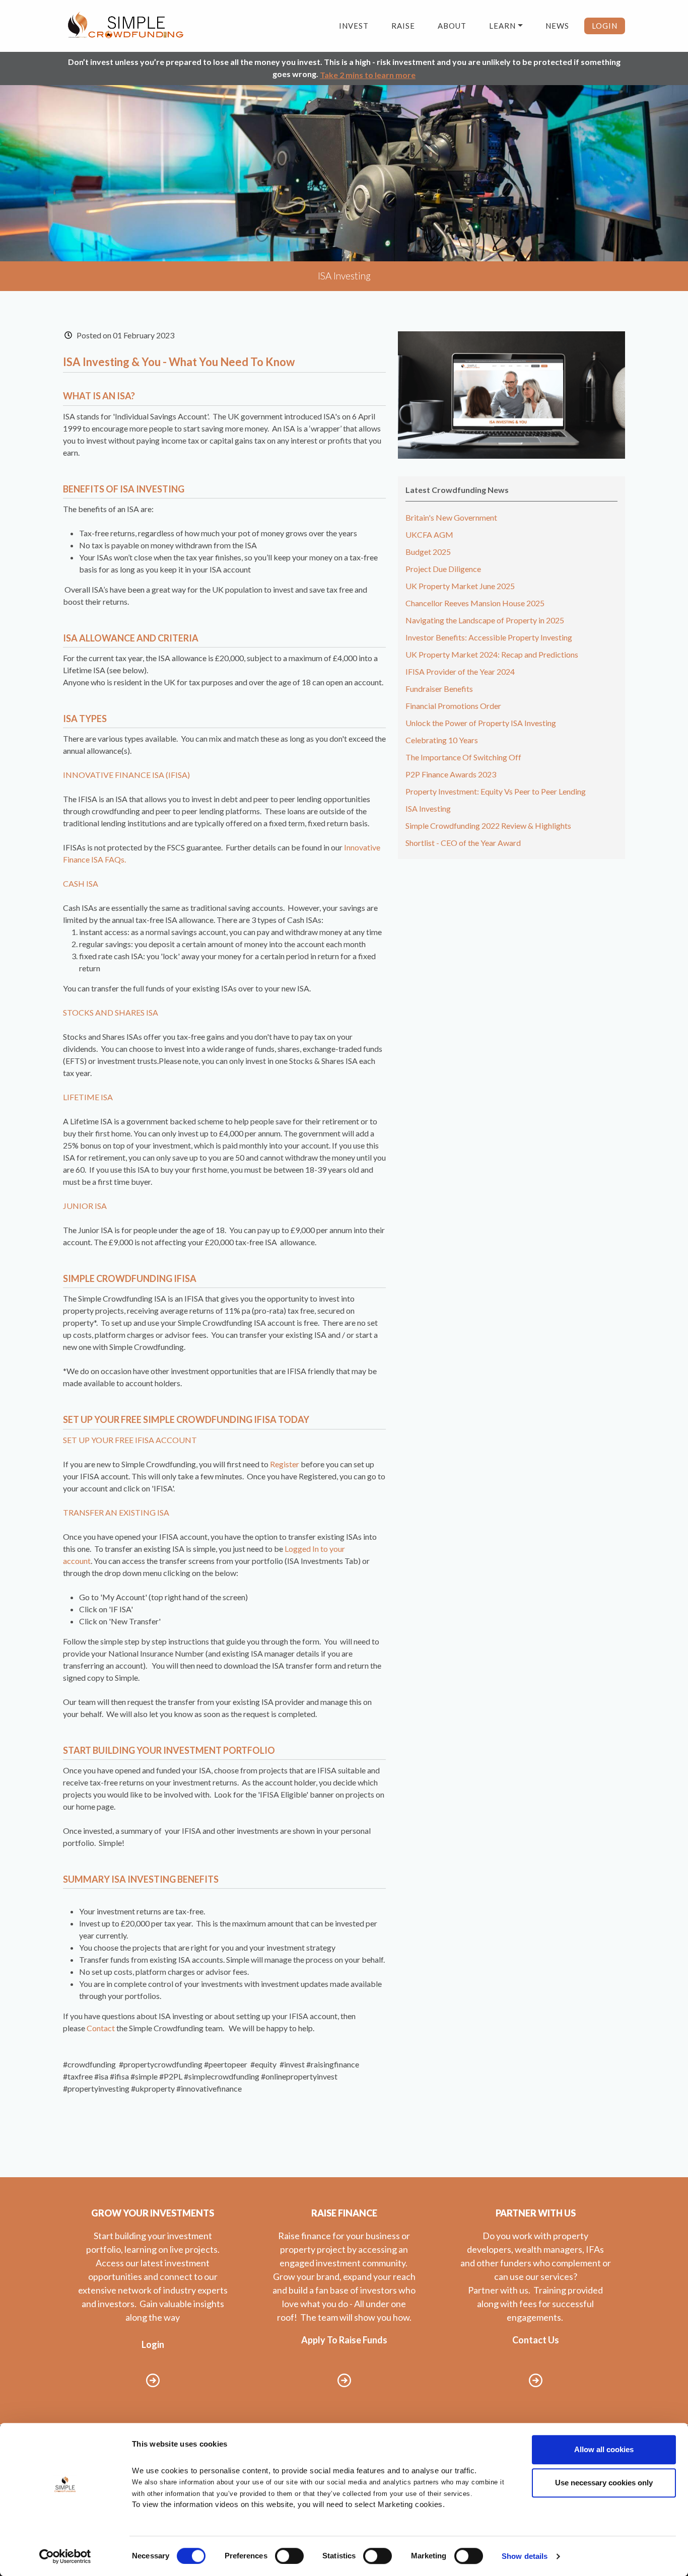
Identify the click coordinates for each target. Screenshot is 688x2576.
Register (285, 1464)
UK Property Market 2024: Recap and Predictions (492, 654)
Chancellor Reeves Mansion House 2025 (475, 603)
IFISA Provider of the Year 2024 (460, 671)
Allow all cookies (604, 2449)
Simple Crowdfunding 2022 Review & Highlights (488, 826)
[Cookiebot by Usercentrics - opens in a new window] (65, 2556)
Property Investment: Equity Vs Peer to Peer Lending (496, 791)
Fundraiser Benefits (439, 689)
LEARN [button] (502, 26)
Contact (101, 2028)
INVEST (354, 26)
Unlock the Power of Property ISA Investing (481, 723)
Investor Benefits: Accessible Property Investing (489, 637)
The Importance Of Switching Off (463, 757)
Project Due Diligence (443, 569)
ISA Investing (428, 808)
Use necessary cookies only (604, 2483)
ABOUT (452, 26)
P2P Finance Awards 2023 (451, 774)
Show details (525, 2556)
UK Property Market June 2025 (460, 586)
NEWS (557, 26)
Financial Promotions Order (453, 706)
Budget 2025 (428, 552)
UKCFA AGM (429, 534)
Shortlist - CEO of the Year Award (463, 843)
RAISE (403, 26)
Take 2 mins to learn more (368, 75)
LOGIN (605, 26)
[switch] (289, 2556)
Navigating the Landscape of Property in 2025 (485, 620)
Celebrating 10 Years (442, 740)
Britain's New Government (451, 517)
